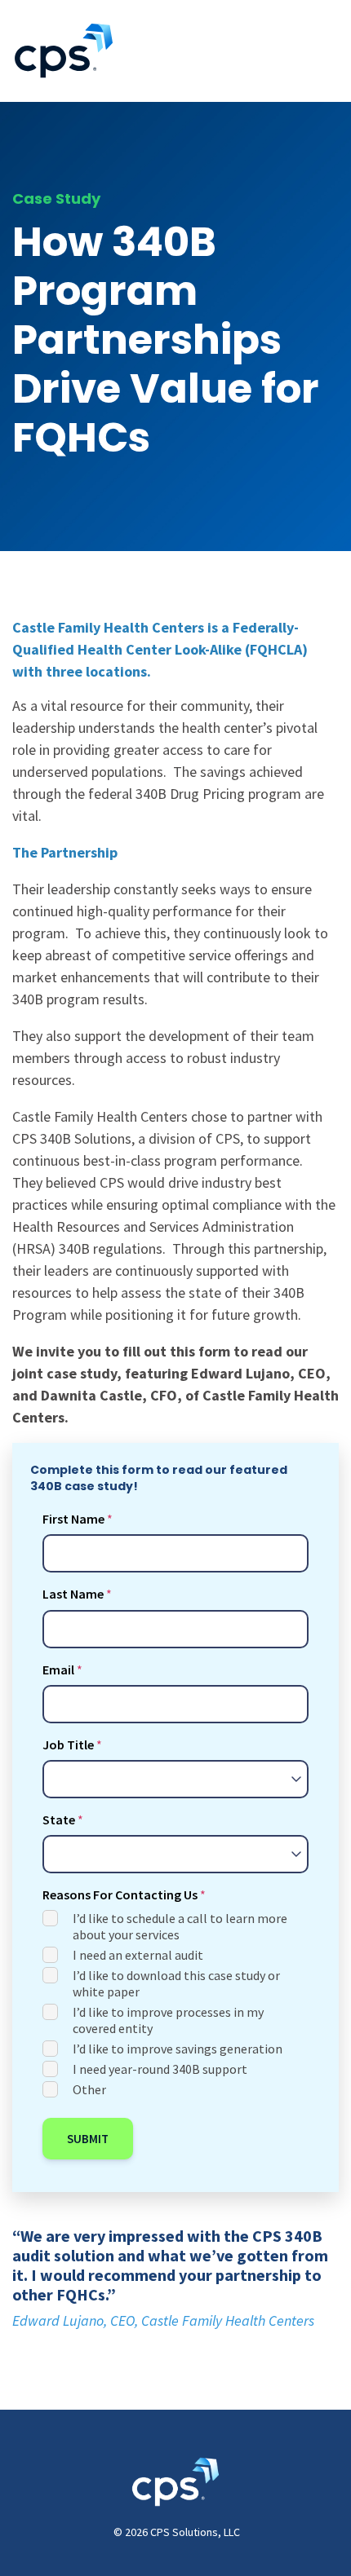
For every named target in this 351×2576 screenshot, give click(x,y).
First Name (73, 1519)
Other (89, 2089)
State (59, 1820)
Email (58, 1670)
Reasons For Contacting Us (120, 1895)
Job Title (68, 1745)
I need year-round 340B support (160, 2069)
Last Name (73, 1594)
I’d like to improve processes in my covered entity (168, 2020)
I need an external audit (138, 1955)
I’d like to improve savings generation (178, 2049)
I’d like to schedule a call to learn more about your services (180, 1926)
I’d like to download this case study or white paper (176, 1983)
